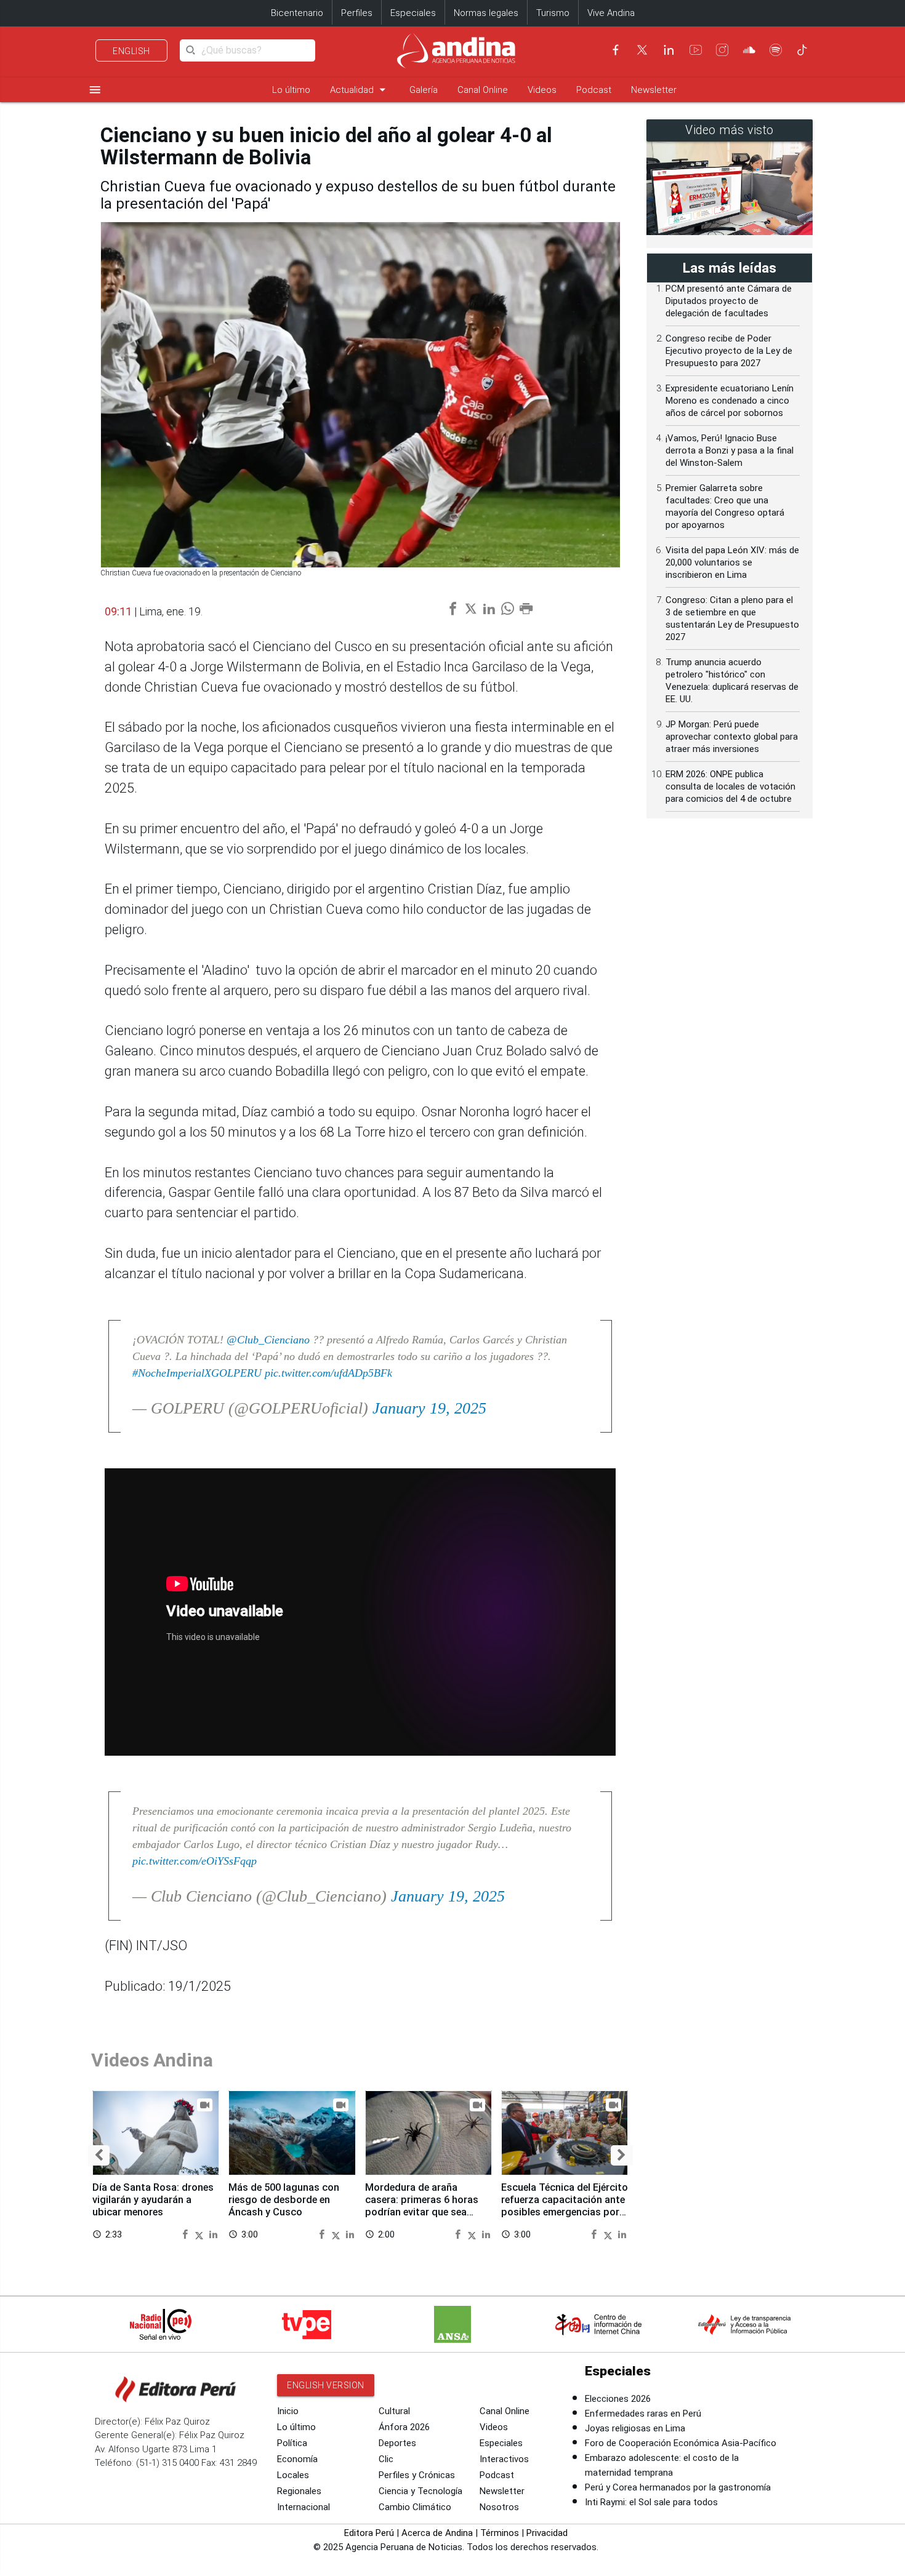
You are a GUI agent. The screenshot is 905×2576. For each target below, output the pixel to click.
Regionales (299, 2491)
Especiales (413, 13)
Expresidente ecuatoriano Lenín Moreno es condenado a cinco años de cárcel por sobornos (730, 401)
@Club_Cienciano (268, 1340)
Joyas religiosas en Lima (635, 2428)
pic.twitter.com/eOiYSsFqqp (195, 1861)
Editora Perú (369, 2533)
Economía (297, 2459)
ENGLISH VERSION (326, 2385)
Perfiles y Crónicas (417, 2475)
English (131, 51)
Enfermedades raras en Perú (643, 2414)
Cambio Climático (415, 2507)
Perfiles (357, 13)
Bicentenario (297, 13)
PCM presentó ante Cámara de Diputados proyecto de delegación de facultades (729, 301)
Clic (386, 2459)
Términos (500, 2533)
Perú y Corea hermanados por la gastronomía (678, 2487)
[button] (99, 2155)
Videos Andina (152, 2060)
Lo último (291, 90)
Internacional (304, 2507)
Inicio (288, 2411)
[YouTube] (696, 50)
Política (292, 2443)
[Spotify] (776, 50)
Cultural (394, 2411)
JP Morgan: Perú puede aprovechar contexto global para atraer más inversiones (732, 737)
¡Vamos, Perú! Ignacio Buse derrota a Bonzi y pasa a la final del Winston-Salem (730, 450)
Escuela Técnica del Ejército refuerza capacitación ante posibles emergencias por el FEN (565, 2206)
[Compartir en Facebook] (187, 2234)
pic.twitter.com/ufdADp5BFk (328, 1373)
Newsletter (654, 90)
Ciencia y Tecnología (420, 2491)
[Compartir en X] (201, 2234)
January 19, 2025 (429, 1408)
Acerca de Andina (437, 2533)
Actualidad (360, 90)
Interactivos (504, 2459)
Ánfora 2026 (404, 2427)
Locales (293, 2475)
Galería (424, 90)
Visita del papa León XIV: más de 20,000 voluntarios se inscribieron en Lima (732, 562)
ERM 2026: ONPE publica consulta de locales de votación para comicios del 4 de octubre (730, 786)
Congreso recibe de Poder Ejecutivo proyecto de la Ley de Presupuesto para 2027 (729, 351)
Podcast (594, 90)
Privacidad (547, 2533)
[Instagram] (722, 50)
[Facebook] (616, 50)
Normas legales (486, 13)
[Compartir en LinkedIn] (213, 2234)
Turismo (553, 13)
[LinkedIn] (669, 50)
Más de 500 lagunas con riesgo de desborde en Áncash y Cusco (284, 2200)
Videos (542, 90)
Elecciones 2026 (618, 2399)
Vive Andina (611, 13)
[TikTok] (802, 50)
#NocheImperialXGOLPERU (197, 1373)
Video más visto (730, 130)
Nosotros (499, 2507)
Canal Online (483, 90)
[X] (642, 50)
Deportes (397, 2443)
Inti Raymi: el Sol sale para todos (651, 2502)
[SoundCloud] (749, 50)
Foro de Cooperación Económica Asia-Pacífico (681, 2443)
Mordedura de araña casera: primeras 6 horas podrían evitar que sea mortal (422, 2206)
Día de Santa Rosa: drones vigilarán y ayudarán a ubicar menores (153, 2200)
